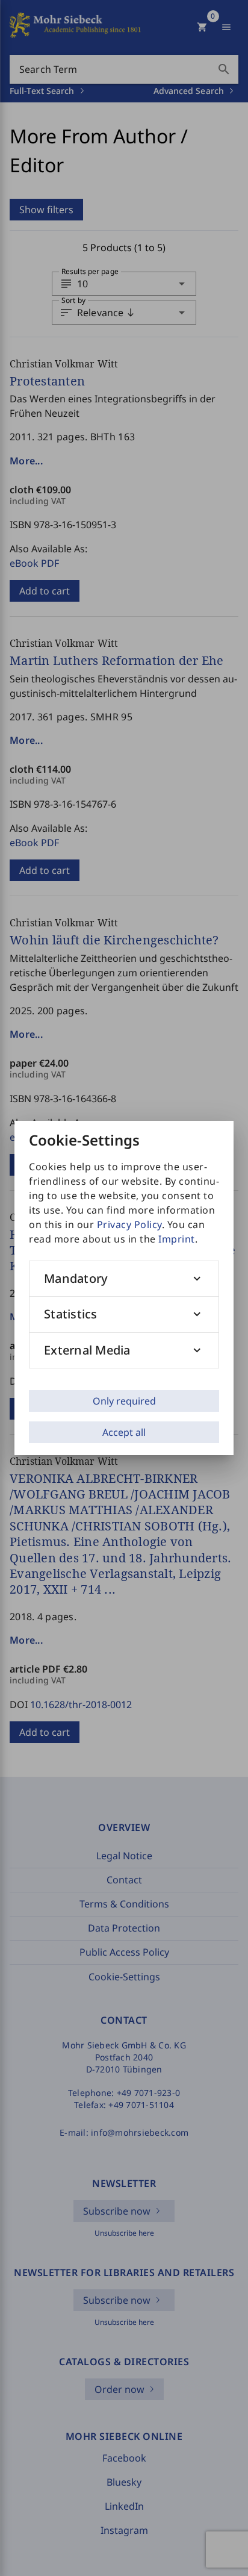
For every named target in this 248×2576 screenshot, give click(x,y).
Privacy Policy (129, 1224)
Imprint (177, 1239)
